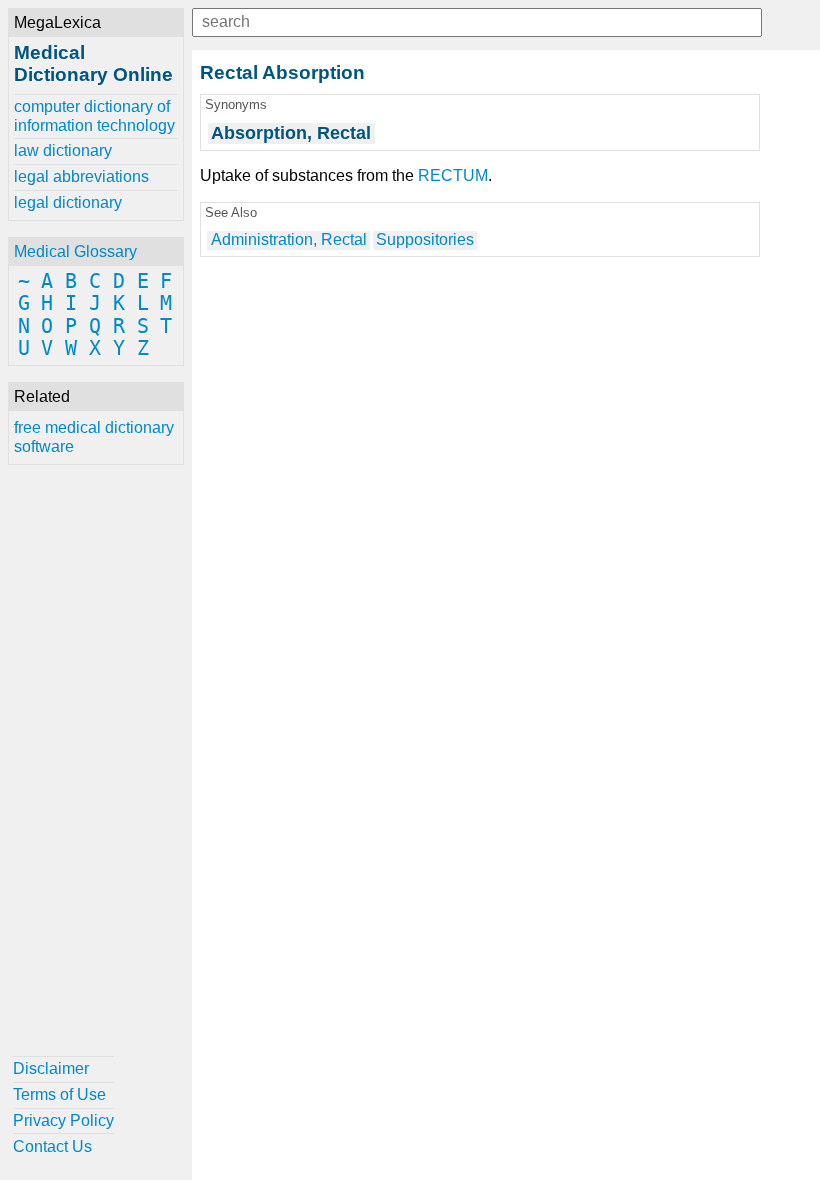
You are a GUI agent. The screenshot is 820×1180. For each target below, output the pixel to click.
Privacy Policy (63, 1120)
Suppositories (425, 239)
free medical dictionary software (94, 436)
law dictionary (63, 150)
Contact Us (52, 1146)
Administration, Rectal (289, 239)
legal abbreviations (81, 176)
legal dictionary (68, 202)
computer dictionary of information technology (94, 115)
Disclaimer (51, 1068)
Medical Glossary (75, 251)
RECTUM (453, 175)
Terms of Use (59, 1094)
